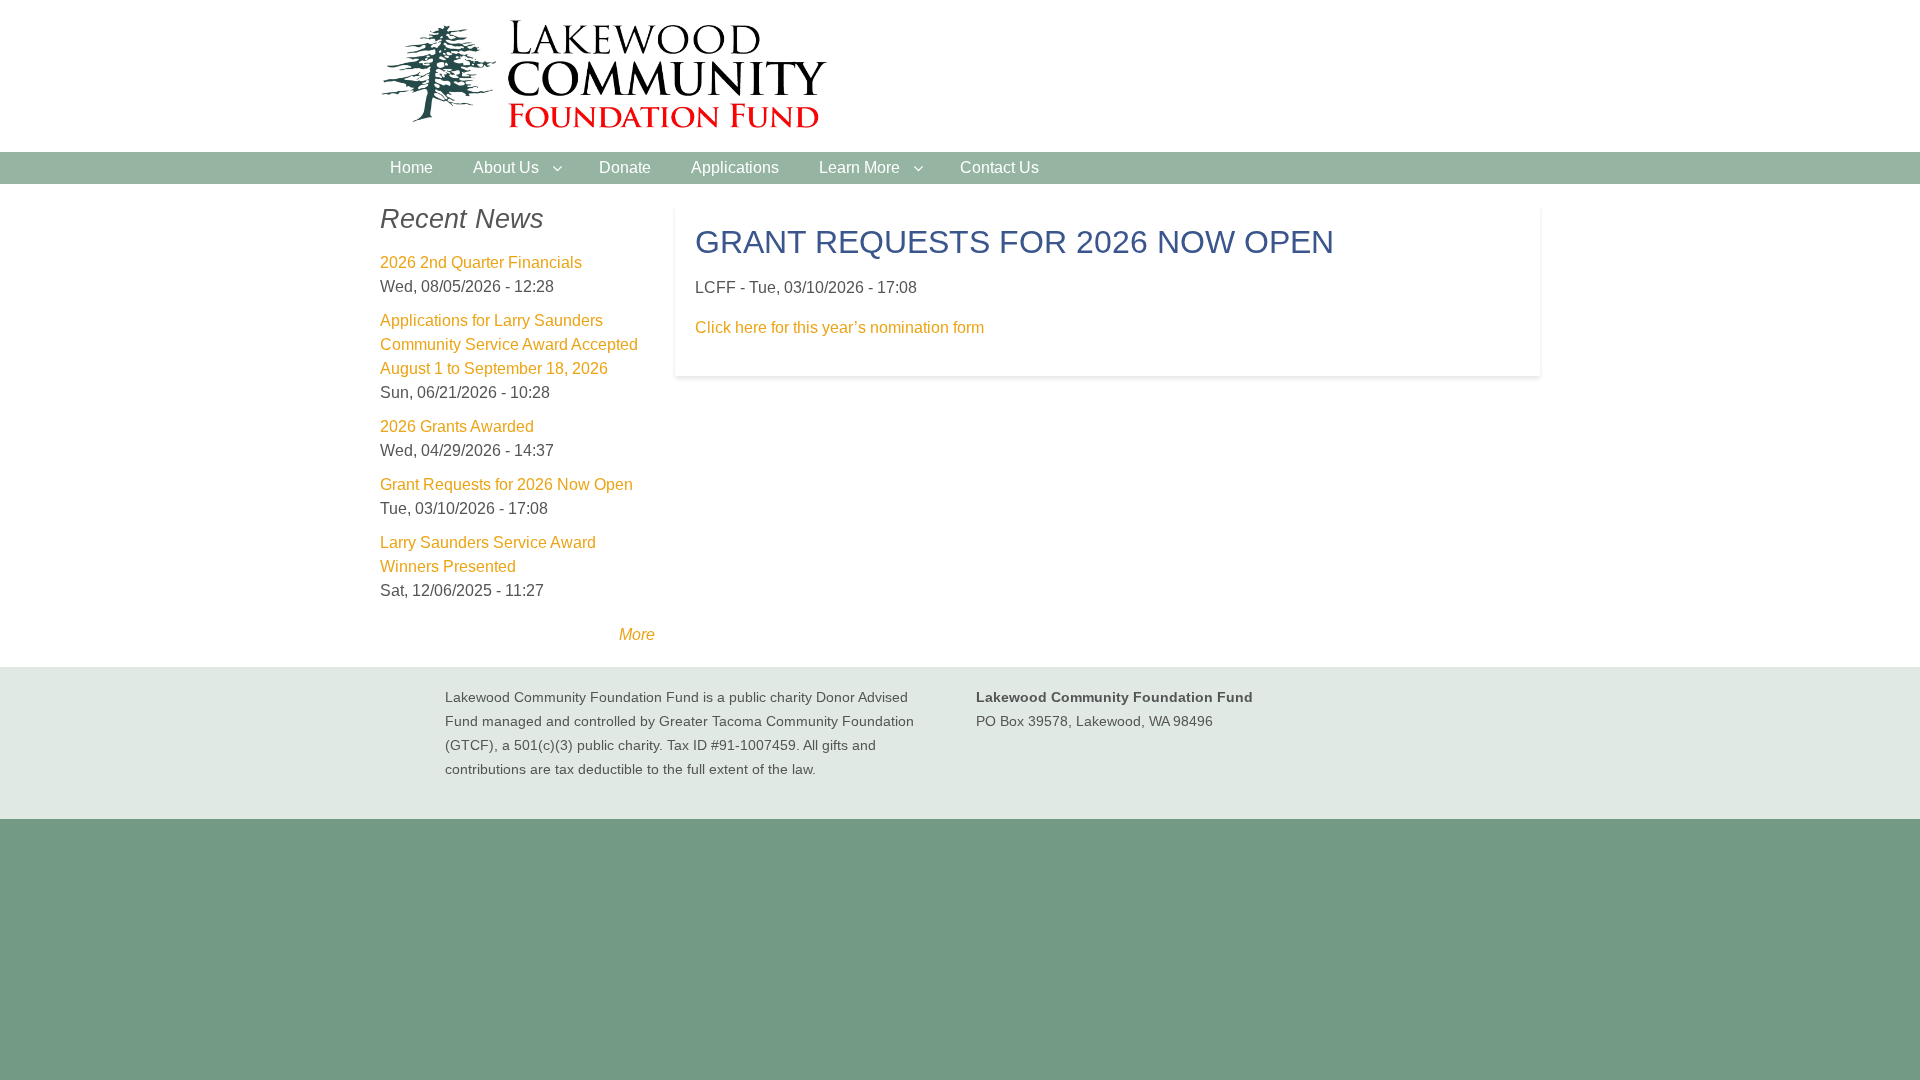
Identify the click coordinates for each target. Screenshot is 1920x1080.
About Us (506, 167)
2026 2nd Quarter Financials (481, 262)
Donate (625, 167)
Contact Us (999, 167)
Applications (735, 167)
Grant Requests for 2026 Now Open (506, 484)
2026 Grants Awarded (457, 426)
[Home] (612, 76)
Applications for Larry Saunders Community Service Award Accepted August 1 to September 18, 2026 (509, 344)
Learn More (859, 167)
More (637, 634)
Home (411, 167)
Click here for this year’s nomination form (839, 327)
